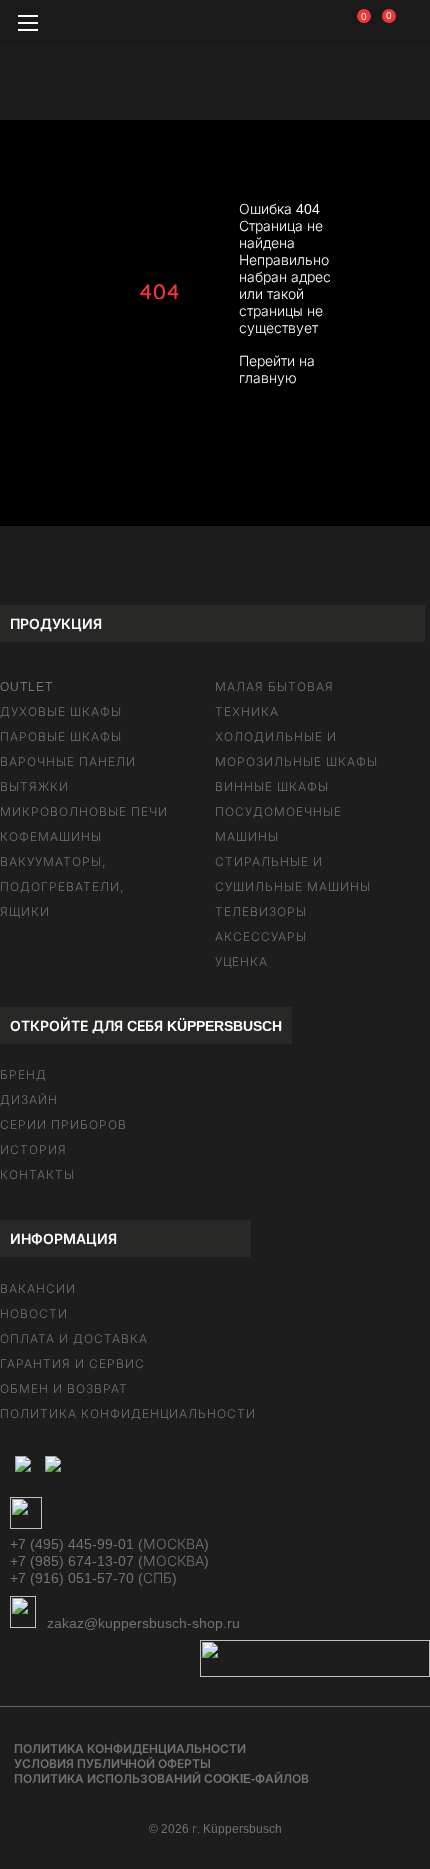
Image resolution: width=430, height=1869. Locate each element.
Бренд (23, 1075)
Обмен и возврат (64, 1389)
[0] (375, 20)
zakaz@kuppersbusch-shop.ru (141, 1623)
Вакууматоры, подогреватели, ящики (62, 887)
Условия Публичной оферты (112, 1764)
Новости (34, 1314)
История (33, 1150)
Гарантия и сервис (72, 1364)
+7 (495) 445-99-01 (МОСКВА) (109, 1544)
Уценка (241, 962)
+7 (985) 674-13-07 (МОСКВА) (109, 1561)
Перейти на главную (277, 369)
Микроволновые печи (84, 812)
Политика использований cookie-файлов (161, 1779)
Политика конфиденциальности (128, 1414)
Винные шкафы (272, 787)
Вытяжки (34, 787)
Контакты (37, 1175)
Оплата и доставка (74, 1339)
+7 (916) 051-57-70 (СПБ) (93, 1578)
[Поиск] (325, 25)
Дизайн (29, 1100)
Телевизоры (261, 912)
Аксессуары (261, 937)
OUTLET (26, 687)
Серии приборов (63, 1125)
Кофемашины (51, 837)
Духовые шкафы (61, 712)
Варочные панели (68, 762)
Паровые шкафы (61, 737)
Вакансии (38, 1289)
